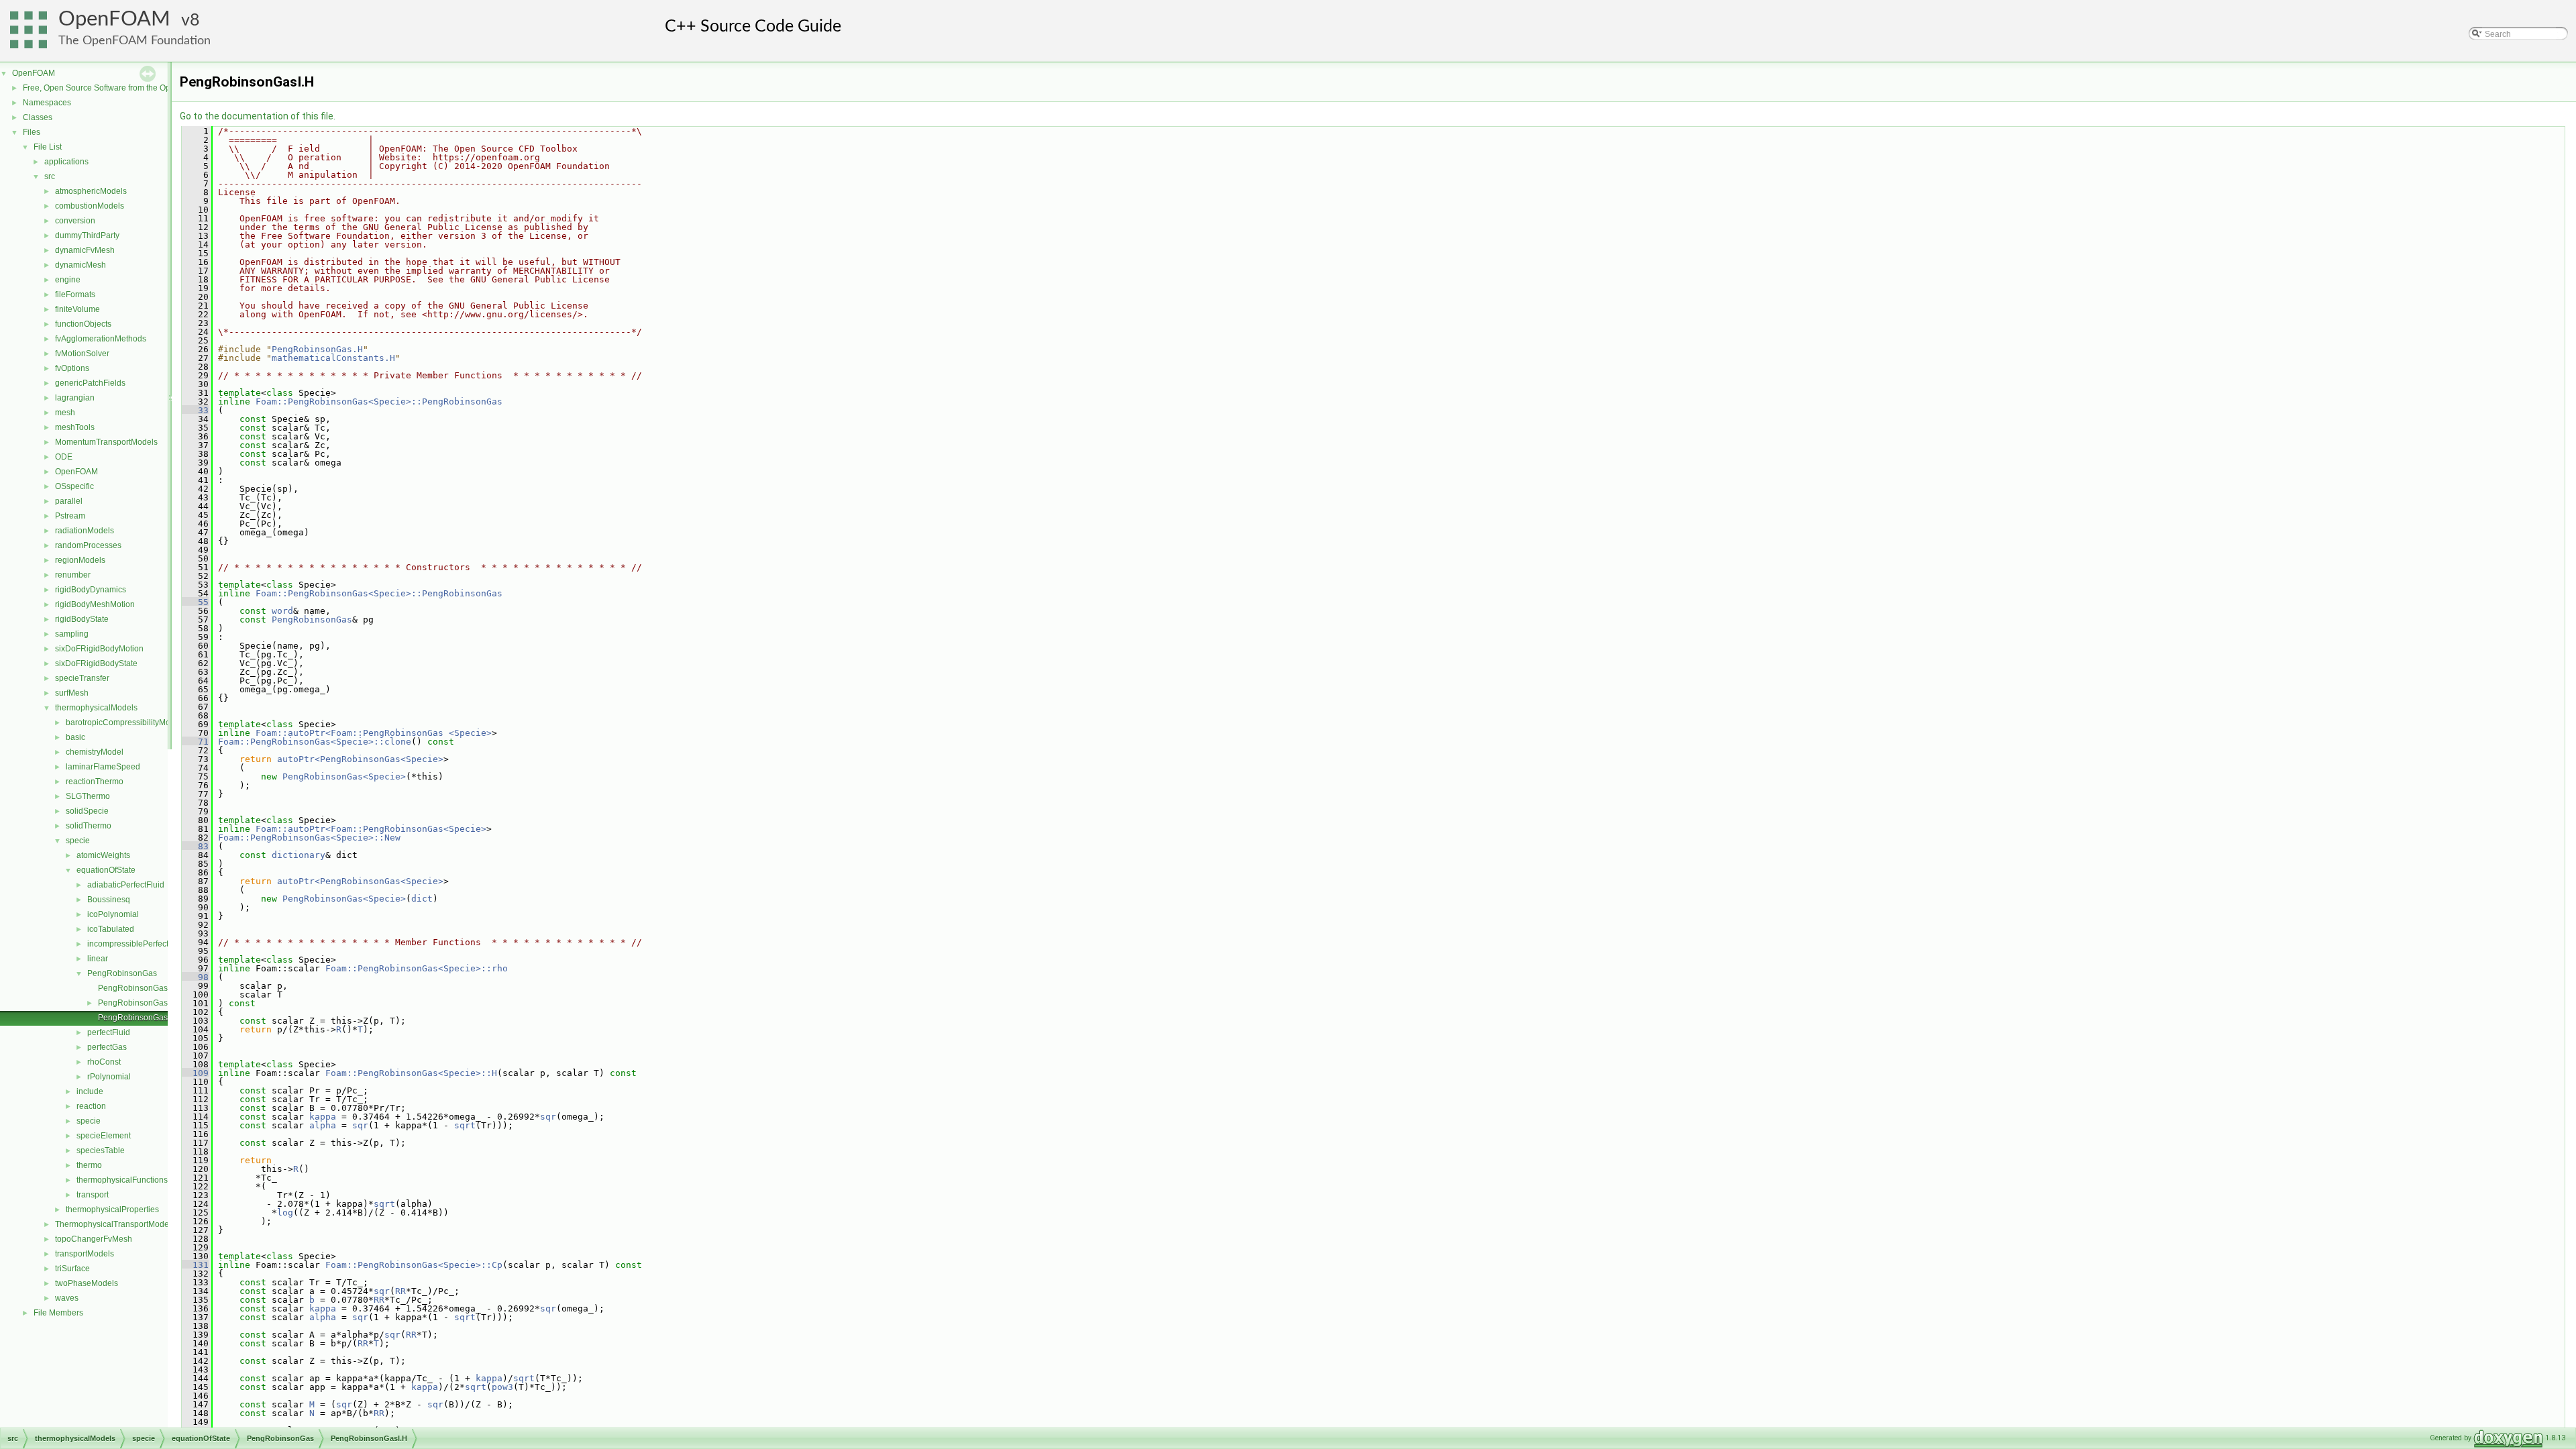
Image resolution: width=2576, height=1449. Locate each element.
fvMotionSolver (82, 354)
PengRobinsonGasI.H (138, 1018)
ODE (64, 457)
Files (32, 132)
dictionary (299, 855)
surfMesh (72, 693)
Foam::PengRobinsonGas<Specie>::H (411, 1073)
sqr (548, 1117)
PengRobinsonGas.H (137, 1003)
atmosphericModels (91, 191)
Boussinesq (109, 900)
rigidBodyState (82, 619)
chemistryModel (95, 752)
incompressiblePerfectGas (135, 944)
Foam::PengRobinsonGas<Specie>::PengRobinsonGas (379, 401)
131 (195, 1265)
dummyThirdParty (87, 235)
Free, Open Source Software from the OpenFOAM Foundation (135, 88)
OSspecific (74, 486)
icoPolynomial (113, 914)
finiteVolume (77, 309)
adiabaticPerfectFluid (126, 885)
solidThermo (89, 826)
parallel (69, 501)
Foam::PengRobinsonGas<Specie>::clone (315, 742)
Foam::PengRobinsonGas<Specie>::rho (417, 968)
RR (400, 1291)
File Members (58, 1313)
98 (195, 977)
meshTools (75, 427)
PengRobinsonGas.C (137, 988)
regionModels (80, 560)
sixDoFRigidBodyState (96, 663)
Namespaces (47, 103)
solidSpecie (87, 811)
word (282, 611)
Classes (38, 117)
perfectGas (107, 1047)
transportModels (85, 1254)
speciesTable (101, 1150)
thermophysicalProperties (112, 1210)
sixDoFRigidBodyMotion (99, 649)
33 (195, 410)
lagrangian (75, 398)
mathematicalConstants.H (333, 358)
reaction (91, 1106)
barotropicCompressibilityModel (124, 722)
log (285, 1213)
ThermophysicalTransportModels (115, 1224)
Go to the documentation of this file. (258, 116)
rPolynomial (109, 1077)
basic (75, 737)
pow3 (502, 1387)
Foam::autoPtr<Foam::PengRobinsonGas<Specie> (371, 829)
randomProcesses (88, 545)
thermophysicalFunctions (122, 1180)
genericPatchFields (90, 383)
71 (195, 742)
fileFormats (75, 294)
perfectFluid (109, 1032)
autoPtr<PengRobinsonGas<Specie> (360, 759)
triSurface (72, 1269)
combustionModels (90, 206)
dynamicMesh (80, 265)
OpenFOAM (114, 19)
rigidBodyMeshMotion (95, 604)
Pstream (70, 516)
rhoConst (104, 1062)
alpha (323, 1125)
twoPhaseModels (87, 1283)
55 (195, 602)
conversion (75, 221)
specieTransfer (82, 678)
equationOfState (106, 870)
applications (66, 162)
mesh (65, 413)
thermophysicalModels (96, 708)
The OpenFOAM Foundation (135, 41)
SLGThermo (88, 796)
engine (68, 280)
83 (195, 846)
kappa (323, 1117)
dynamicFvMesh (85, 250)
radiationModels (85, 531)
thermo (89, 1165)
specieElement (104, 1136)
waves (67, 1298)
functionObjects (83, 324)
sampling (72, 634)
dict (422, 899)
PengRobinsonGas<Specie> (344, 776)
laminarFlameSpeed (103, 767)
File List (48, 147)
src (50, 176)
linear (98, 959)
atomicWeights (103, 855)
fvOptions (72, 368)
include (90, 1091)
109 (195, 1073)
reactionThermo (95, 782)
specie (78, 841)
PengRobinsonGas (122, 973)
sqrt (465, 1125)
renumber (73, 575)
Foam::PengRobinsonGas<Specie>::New (309, 838)
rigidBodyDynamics (91, 590)
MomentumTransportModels (106, 442)
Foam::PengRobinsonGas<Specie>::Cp (414, 1265)
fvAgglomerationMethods (101, 339)
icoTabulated (111, 929)
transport (93, 1195)
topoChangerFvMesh (94, 1239)
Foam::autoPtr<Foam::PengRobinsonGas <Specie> (374, 733)
